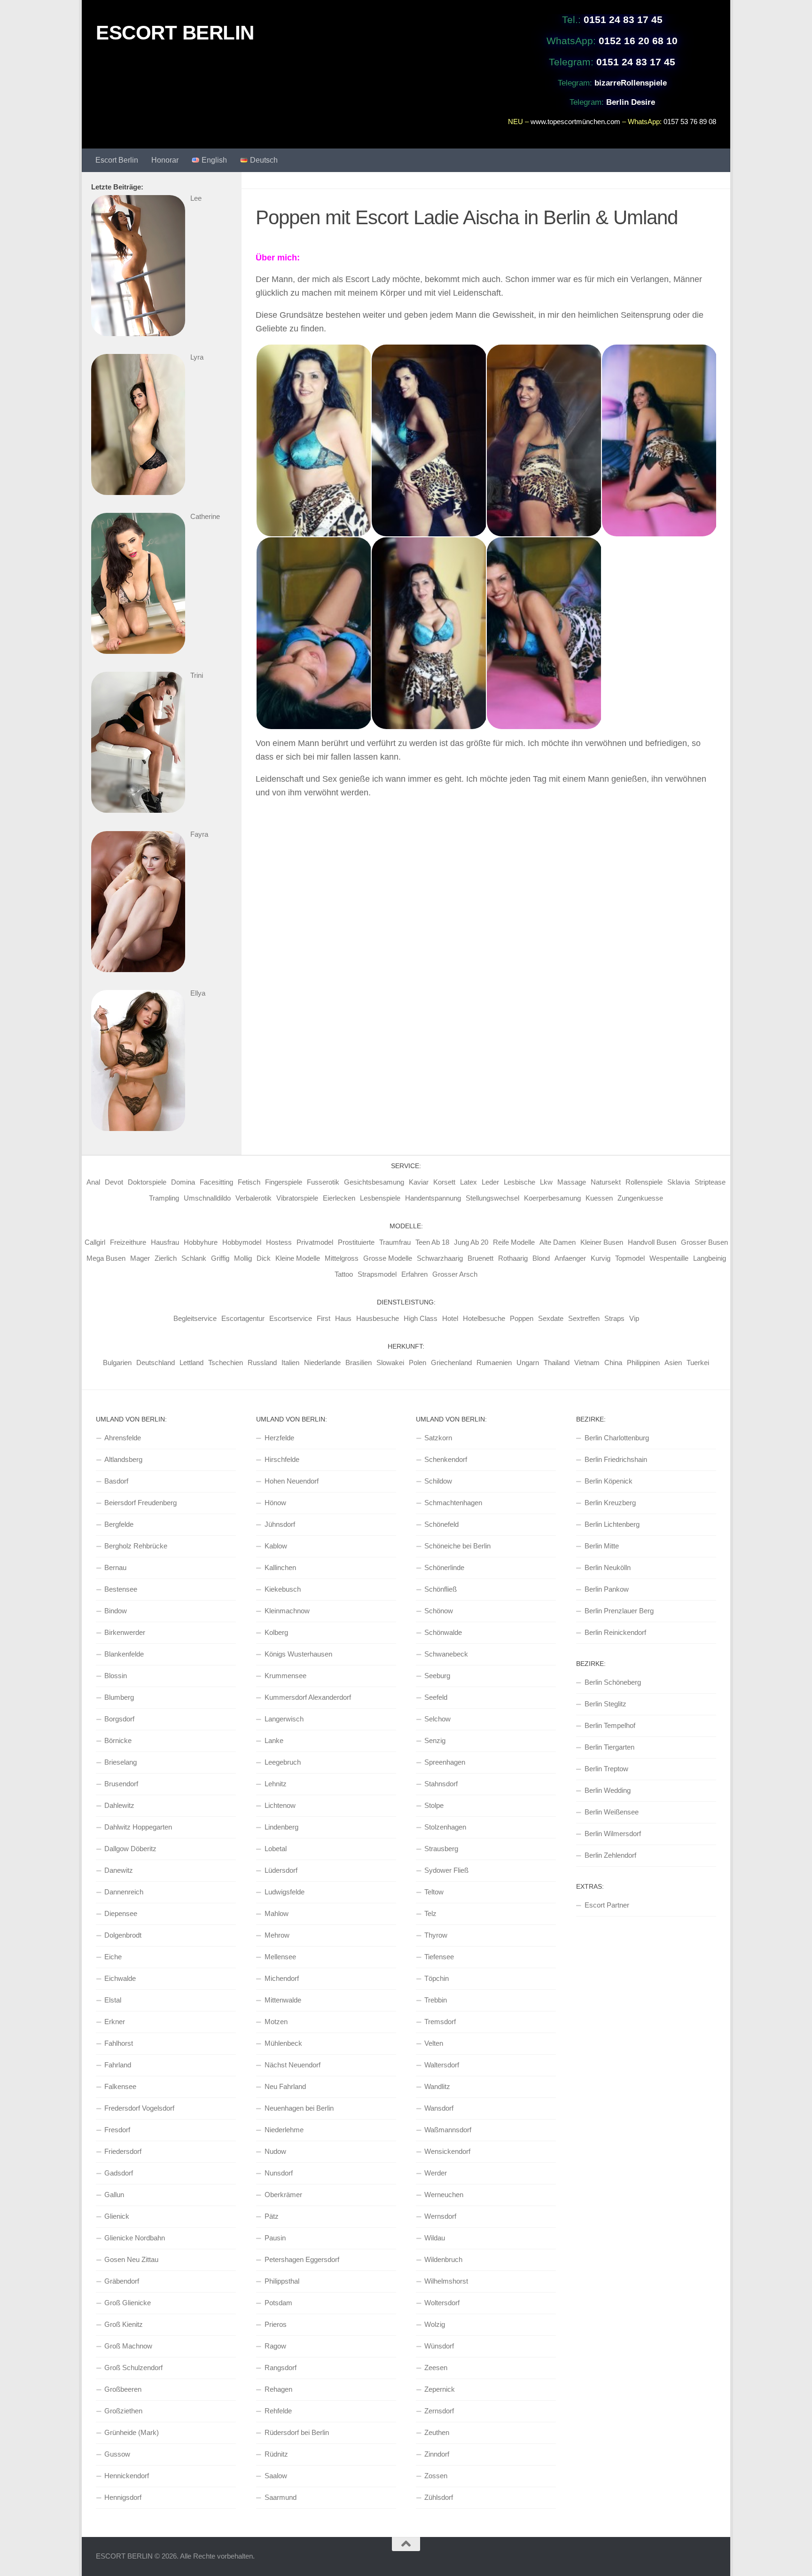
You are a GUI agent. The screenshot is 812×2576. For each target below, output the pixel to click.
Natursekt (606, 1182)
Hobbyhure (201, 1242)
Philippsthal (282, 2281)
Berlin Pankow (607, 1589)
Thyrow (436, 1935)
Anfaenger (570, 1258)
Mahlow (277, 1913)
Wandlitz (437, 2086)
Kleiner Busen (602, 1242)
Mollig (243, 1258)
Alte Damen (558, 1242)
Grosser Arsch (455, 1274)
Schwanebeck (446, 1654)
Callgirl (95, 1242)
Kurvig (601, 1258)
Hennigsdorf (123, 2497)
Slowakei (390, 1363)
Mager (140, 1258)
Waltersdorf (442, 2065)
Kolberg (276, 1632)
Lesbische (519, 1182)
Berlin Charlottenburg (617, 1438)
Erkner (115, 2022)
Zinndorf (437, 2454)
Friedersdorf (123, 2151)
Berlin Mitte (602, 1546)
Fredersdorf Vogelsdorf (139, 2108)
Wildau (435, 2238)
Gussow (117, 2454)
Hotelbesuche (484, 1318)
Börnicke (118, 1740)
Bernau (115, 1567)
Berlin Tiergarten (609, 1747)
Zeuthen (437, 2432)
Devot (114, 1182)
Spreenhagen (445, 1762)
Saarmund (281, 2497)
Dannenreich (124, 1892)
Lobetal (276, 1849)
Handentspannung (433, 1198)
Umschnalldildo (207, 1198)
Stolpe (434, 1805)
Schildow (438, 1481)
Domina (183, 1182)
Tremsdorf (440, 2022)
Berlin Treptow (606, 1769)
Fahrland (118, 2065)
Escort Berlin (117, 160)
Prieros (276, 2324)
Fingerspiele (284, 1182)
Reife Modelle (514, 1242)
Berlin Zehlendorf (610, 1855)
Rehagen (278, 2389)
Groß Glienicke (128, 2303)
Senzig (435, 1740)
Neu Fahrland (285, 2086)
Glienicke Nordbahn (135, 2238)
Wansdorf (439, 2108)
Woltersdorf (442, 2303)
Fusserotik (323, 1182)
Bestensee (121, 1589)
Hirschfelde (282, 1459)
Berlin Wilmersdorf (613, 1834)
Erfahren (414, 1274)
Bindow (116, 1611)
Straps (614, 1318)
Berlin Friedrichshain (616, 1459)
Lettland (191, 1363)
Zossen (436, 2476)
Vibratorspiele (297, 1198)
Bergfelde (119, 1524)
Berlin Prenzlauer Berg (619, 1611)
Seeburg (437, 1676)
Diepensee (121, 1913)
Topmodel (630, 1258)
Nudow (275, 2151)
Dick (264, 1258)
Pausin (275, 2238)
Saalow (276, 2476)
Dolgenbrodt (123, 1935)
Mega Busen (106, 1258)
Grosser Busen (704, 1242)
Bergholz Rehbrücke (136, 1546)
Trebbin (436, 2000)
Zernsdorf (439, 2411)
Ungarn (528, 1363)
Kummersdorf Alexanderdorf (308, 1697)
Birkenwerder (125, 1632)
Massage (572, 1182)
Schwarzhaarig (440, 1258)
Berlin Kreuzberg (610, 1503)
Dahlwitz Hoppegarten (138, 1827)
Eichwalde (120, 1978)
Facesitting (216, 1182)
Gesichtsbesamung (374, 1182)
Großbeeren (123, 2389)
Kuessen (599, 1198)
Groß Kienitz (124, 2324)
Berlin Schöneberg (613, 1682)
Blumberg (119, 1697)
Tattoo (344, 1274)
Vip (634, 1318)
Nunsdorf (279, 2173)
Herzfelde (279, 1438)
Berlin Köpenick (609, 1481)
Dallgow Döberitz (130, 1849)
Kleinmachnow (287, 1611)
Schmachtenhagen (453, 1503)
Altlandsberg (123, 1459)
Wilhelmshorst (446, 2281)
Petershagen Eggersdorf (302, 2259)
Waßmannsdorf (448, 2130)
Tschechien (226, 1363)
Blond (541, 1258)
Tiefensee (439, 1957)
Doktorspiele (147, 1182)
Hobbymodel (242, 1242)
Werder (436, 2173)
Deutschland (156, 1363)
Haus (343, 1318)
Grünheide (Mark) (132, 2432)
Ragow (275, 2346)
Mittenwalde (283, 2000)
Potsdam (278, 2303)
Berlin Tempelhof (610, 1725)
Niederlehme (284, 2130)
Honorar (165, 160)
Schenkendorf (446, 1459)
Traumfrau (395, 1242)
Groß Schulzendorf (133, 2368)
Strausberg (441, 1849)
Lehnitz (276, 1784)
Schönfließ (441, 1589)
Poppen (522, 1318)
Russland (262, 1363)
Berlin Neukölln (608, 1567)
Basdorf (116, 1481)
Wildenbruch (443, 2259)
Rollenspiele (644, 1182)
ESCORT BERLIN (175, 33)
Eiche (113, 1957)
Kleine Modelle (298, 1258)
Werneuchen (444, 2195)
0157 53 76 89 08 (690, 122)
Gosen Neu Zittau (131, 2259)
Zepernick (440, 2389)
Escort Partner (607, 1905)
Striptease (710, 1182)
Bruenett (480, 1258)
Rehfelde (278, 2411)
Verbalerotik (254, 1198)
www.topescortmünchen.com (575, 122)
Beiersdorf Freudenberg (141, 1503)
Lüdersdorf (281, 1870)
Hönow (275, 1503)
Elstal (113, 2000)
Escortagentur (243, 1318)
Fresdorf (117, 2130)
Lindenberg (281, 1827)
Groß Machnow (128, 2346)
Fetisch (249, 1182)
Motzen (276, 2022)
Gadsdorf (119, 2173)
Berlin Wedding (608, 1790)
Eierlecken (339, 1198)
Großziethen (123, 2411)
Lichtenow (280, 1805)
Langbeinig (710, 1258)
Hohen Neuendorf (292, 1481)
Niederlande (322, 1363)
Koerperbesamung (552, 1198)
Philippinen (643, 1363)
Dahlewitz (119, 1805)
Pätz (272, 2216)
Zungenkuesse (640, 1198)
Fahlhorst (119, 2043)
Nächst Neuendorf (293, 2065)
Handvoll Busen (652, 1242)
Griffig (220, 1258)
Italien (290, 1363)
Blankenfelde (124, 1654)
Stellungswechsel (492, 1198)
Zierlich (166, 1258)
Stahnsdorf (441, 1784)
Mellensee (280, 1957)
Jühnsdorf (280, 1524)
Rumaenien (494, 1363)
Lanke (274, 1740)
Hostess (279, 1242)
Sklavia (679, 1182)
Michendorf (282, 1978)
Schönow (439, 1611)
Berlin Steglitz (605, 1704)
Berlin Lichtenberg (612, 1524)
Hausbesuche (378, 1318)
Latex (468, 1182)
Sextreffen (584, 1318)
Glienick (117, 2216)
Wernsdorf (440, 2216)
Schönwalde (443, 1632)
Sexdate (551, 1318)
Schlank (194, 1258)
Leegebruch (283, 1762)
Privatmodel (315, 1242)
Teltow (434, 1892)
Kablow (276, 1546)
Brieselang (121, 1762)
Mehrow (277, 1935)
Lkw (546, 1182)
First (324, 1318)
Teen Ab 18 (432, 1242)
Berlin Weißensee (612, 1812)
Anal (93, 1182)
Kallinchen (280, 1567)
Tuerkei (698, 1363)
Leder (490, 1182)
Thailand (557, 1363)
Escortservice (291, 1318)
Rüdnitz (276, 2454)
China (613, 1363)
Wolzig (435, 2324)
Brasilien (359, 1363)
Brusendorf (121, 1784)
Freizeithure (128, 1242)
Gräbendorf (122, 2281)
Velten (434, 2043)
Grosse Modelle (388, 1258)
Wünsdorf (439, 2346)
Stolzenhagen (445, 1827)
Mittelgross (342, 1258)
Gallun (114, 2195)
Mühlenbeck (283, 2043)
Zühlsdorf (439, 2497)
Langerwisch (284, 1719)
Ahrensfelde (123, 1438)
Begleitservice (195, 1318)
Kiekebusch (283, 1589)
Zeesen (436, 2368)
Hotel (450, 1318)
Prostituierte (356, 1242)
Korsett (444, 1182)
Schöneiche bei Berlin (457, 1546)
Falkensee (120, 2086)
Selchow (437, 1719)
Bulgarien (117, 1363)
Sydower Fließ (446, 1870)
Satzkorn (438, 1438)
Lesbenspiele (380, 1198)
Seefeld (436, 1697)
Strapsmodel (377, 1274)
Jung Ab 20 (471, 1242)
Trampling (164, 1198)
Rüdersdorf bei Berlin (297, 2432)
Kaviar (419, 1182)
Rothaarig (513, 1258)
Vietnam (587, 1363)
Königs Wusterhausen (298, 1654)
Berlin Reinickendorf (615, 1632)
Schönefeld (441, 1524)
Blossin (116, 1676)
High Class (421, 1318)
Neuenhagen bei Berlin (299, 2108)
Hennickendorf (127, 2476)
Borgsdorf (119, 1719)
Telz (430, 1913)
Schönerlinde (444, 1567)
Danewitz (119, 1870)
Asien (673, 1363)
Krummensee (285, 1676)
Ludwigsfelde (285, 1892)
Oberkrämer (283, 2195)
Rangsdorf (281, 2368)
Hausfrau (165, 1242)
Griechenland (451, 1363)
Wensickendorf (447, 2151)
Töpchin (437, 1978)
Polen (418, 1363)
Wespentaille (669, 1258)
